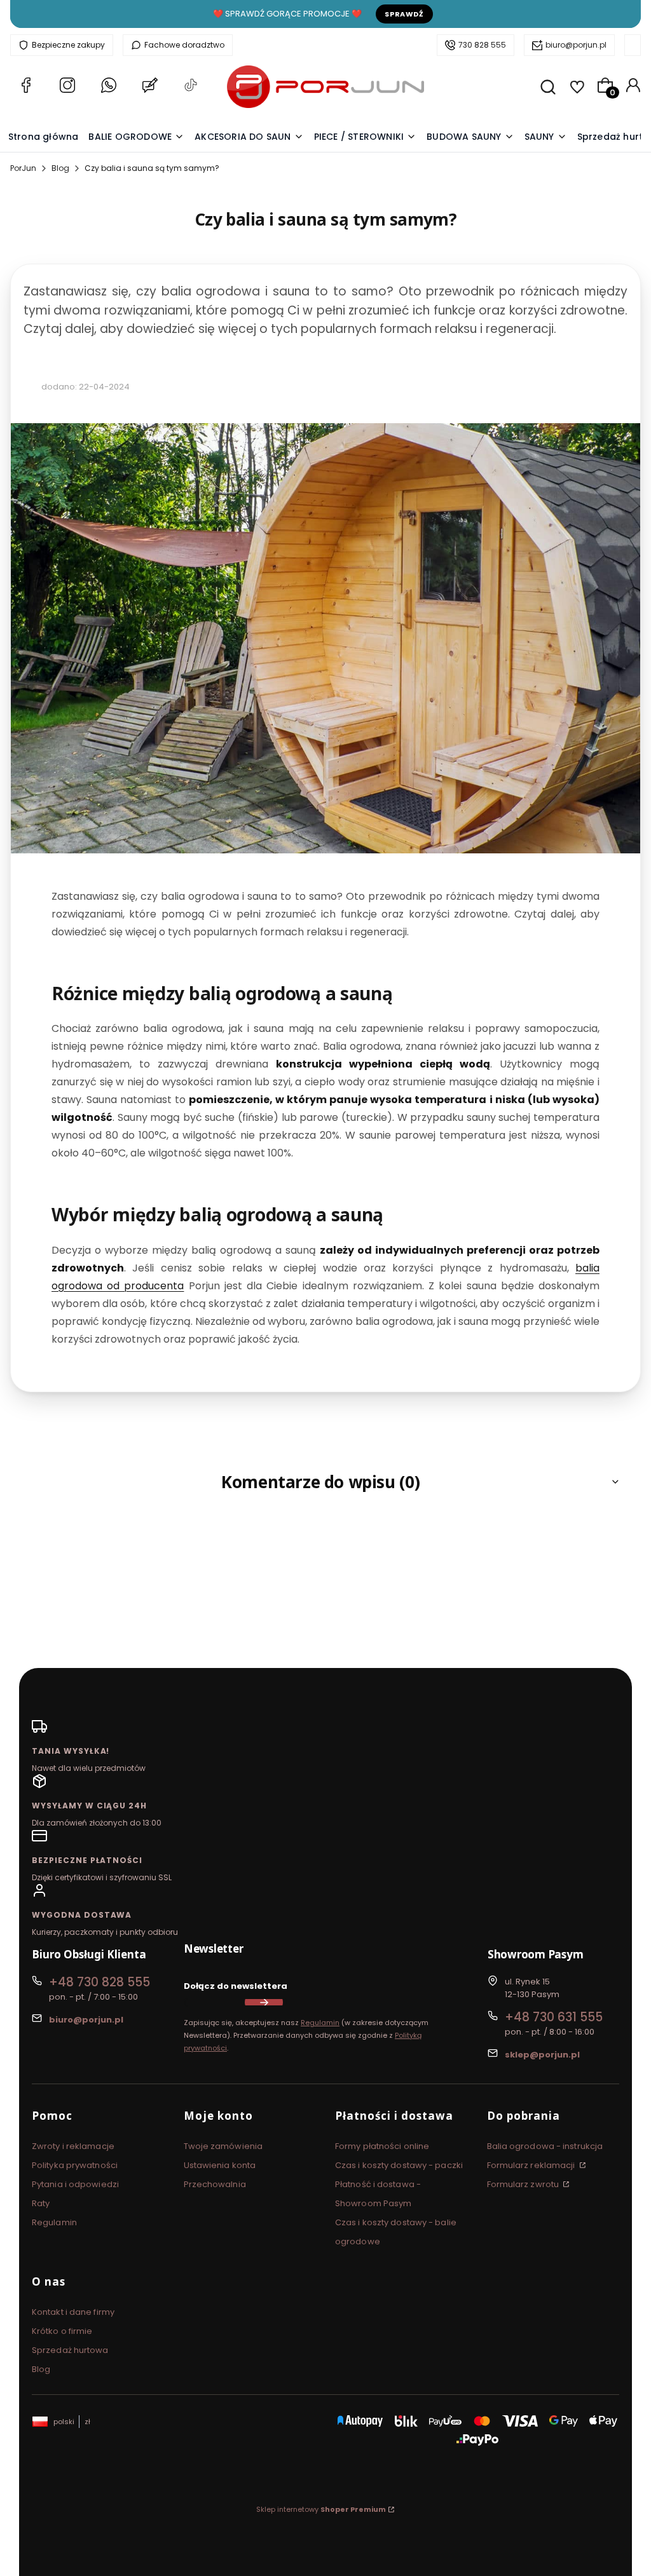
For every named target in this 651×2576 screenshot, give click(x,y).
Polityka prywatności (75, 2165)
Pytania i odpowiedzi (75, 2184)
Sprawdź (404, 14)
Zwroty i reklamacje (73, 2146)
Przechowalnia (215, 2184)
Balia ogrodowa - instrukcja (545, 2146)
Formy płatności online (382, 2146)
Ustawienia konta (220, 2165)
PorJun (23, 168)
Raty (41, 2203)
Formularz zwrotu (524, 2184)
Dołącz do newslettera (236, 1986)
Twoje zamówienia (223, 2146)
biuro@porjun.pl (576, 45)
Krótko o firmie (62, 2331)
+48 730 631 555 (554, 2017)
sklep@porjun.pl (542, 2055)
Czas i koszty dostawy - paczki (399, 2165)
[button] (325, 1482)
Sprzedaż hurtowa (70, 2350)
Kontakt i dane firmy (73, 2312)
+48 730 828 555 (99, 1982)
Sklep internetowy (321, 2509)
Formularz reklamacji (532, 2165)
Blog (60, 168)
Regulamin (320, 2023)
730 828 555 (482, 45)
